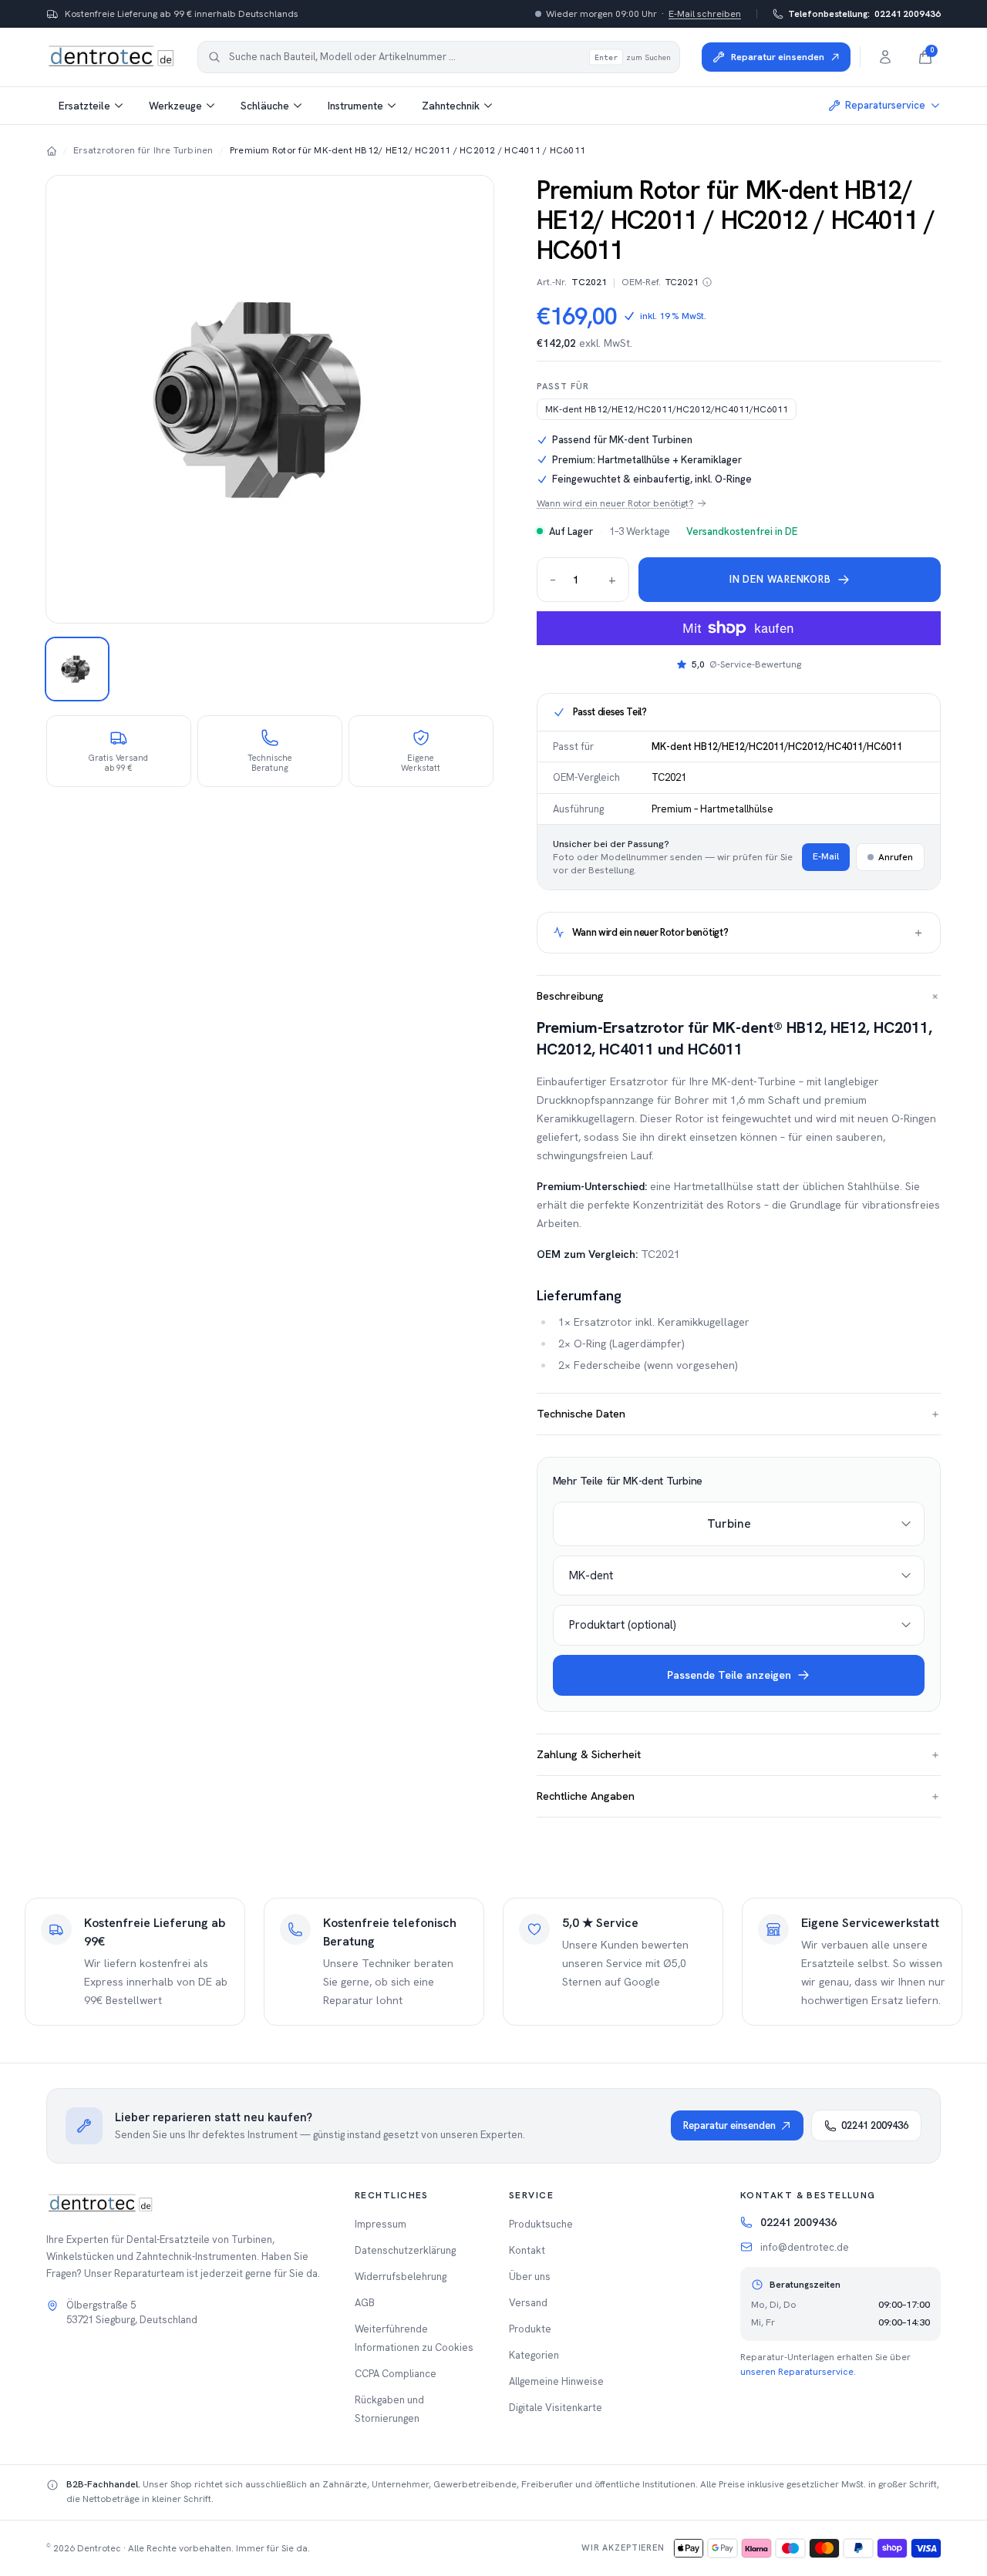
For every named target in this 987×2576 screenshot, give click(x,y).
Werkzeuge (175, 106)
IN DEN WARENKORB (780, 579)
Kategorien (534, 2355)
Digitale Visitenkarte (556, 2408)
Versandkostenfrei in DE (742, 531)
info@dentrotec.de (805, 2247)
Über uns (530, 2277)
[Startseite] (52, 150)
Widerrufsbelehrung (401, 2277)
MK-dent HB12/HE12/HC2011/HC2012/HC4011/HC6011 (667, 409)
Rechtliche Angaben (739, 1796)
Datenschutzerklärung (405, 2250)
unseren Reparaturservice (797, 2372)
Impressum (381, 2224)
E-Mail (826, 856)
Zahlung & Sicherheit (739, 1754)
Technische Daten (739, 1414)
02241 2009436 (864, 14)
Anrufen (896, 857)
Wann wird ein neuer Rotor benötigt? (615, 503)
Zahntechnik (451, 106)
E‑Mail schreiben (705, 14)
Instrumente (355, 106)
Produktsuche (541, 2224)
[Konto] (885, 57)
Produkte (530, 2329)
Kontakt (527, 2250)
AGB (365, 2303)
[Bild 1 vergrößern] (270, 399)
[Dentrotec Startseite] (111, 57)
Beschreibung (739, 995)
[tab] (77, 669)
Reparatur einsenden (729, 2125)
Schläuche (265, 106)
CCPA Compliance (396, 2374)
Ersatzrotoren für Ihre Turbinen (143, 150)
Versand (528, 2303)
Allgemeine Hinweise (556, 2381)
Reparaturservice (885, 105)
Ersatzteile (84, 106)
